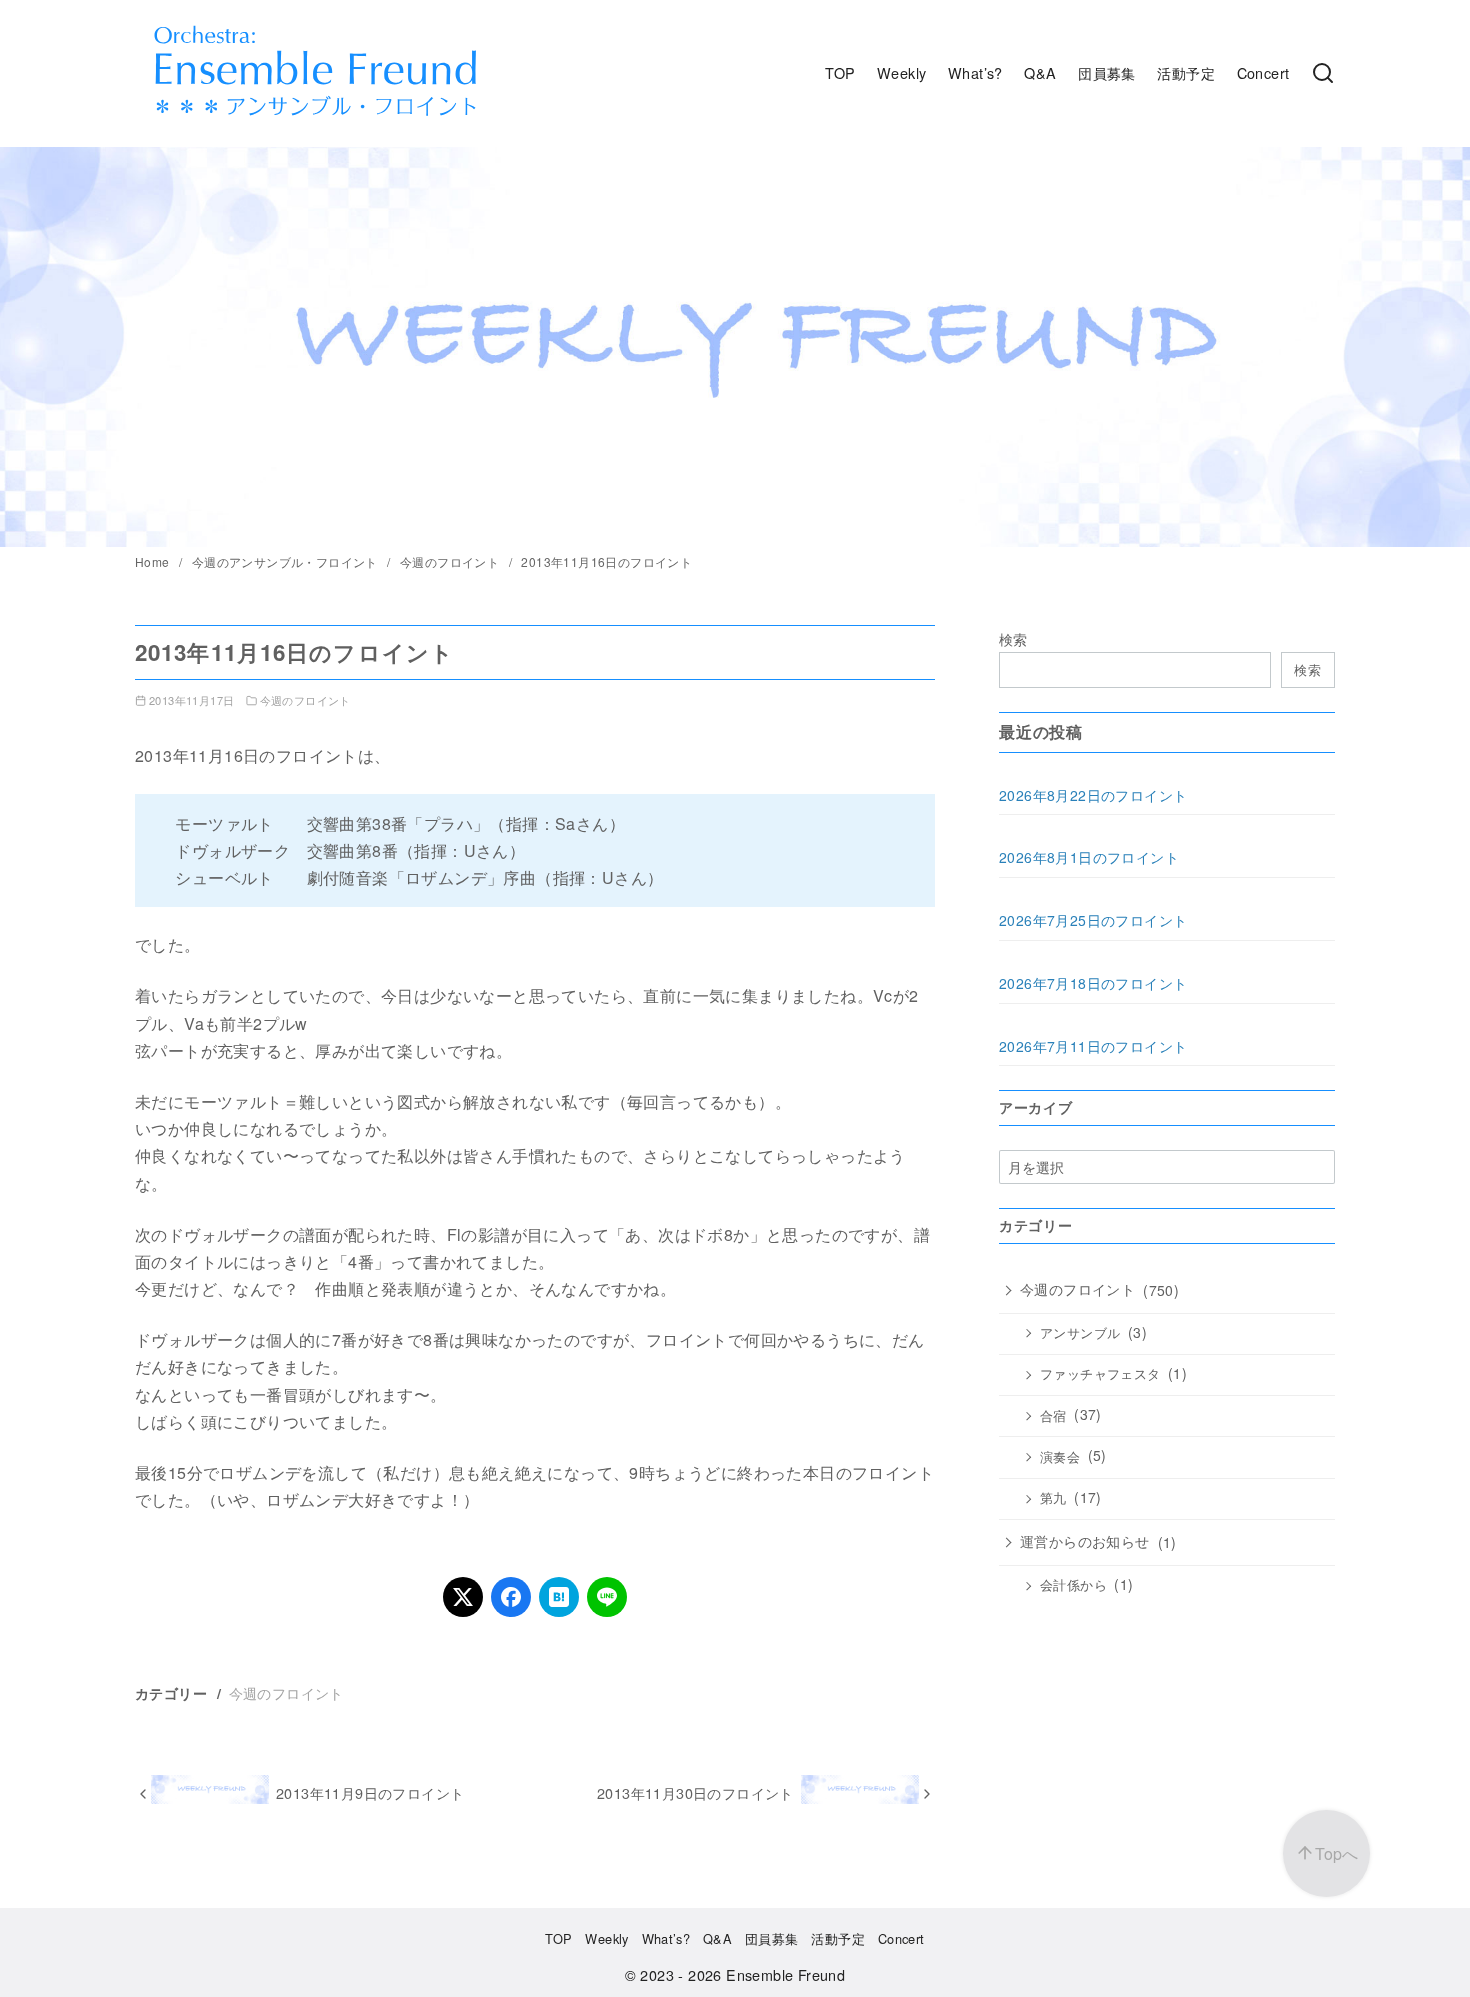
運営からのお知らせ (1085, 1541)
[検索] (1323, 73)
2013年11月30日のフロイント (695, 1792)
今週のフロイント (451, 561)
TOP (840, 72)
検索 (1013, 638)
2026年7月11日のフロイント (1093, 1046)
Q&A (1040, 72)
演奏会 (1060, 1457)
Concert (1263, 72)
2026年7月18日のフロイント (1093, 983)
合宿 (1053, 1416)
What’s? (975, 72)
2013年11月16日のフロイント (606, 561)
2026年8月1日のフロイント (1089, 857)
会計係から (1073, 1585)
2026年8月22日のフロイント (1093, 795)
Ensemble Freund (785, 1974)
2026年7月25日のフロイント (1093, 920)
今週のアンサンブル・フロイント (286, 561)
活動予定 (1186, 72)
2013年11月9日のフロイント (370, 1792)
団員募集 (1107, 72)
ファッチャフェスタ (1100, 1374)
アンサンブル (1080, 1333)
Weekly (901, 72)
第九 (1053, 1498)
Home (154, 561)
